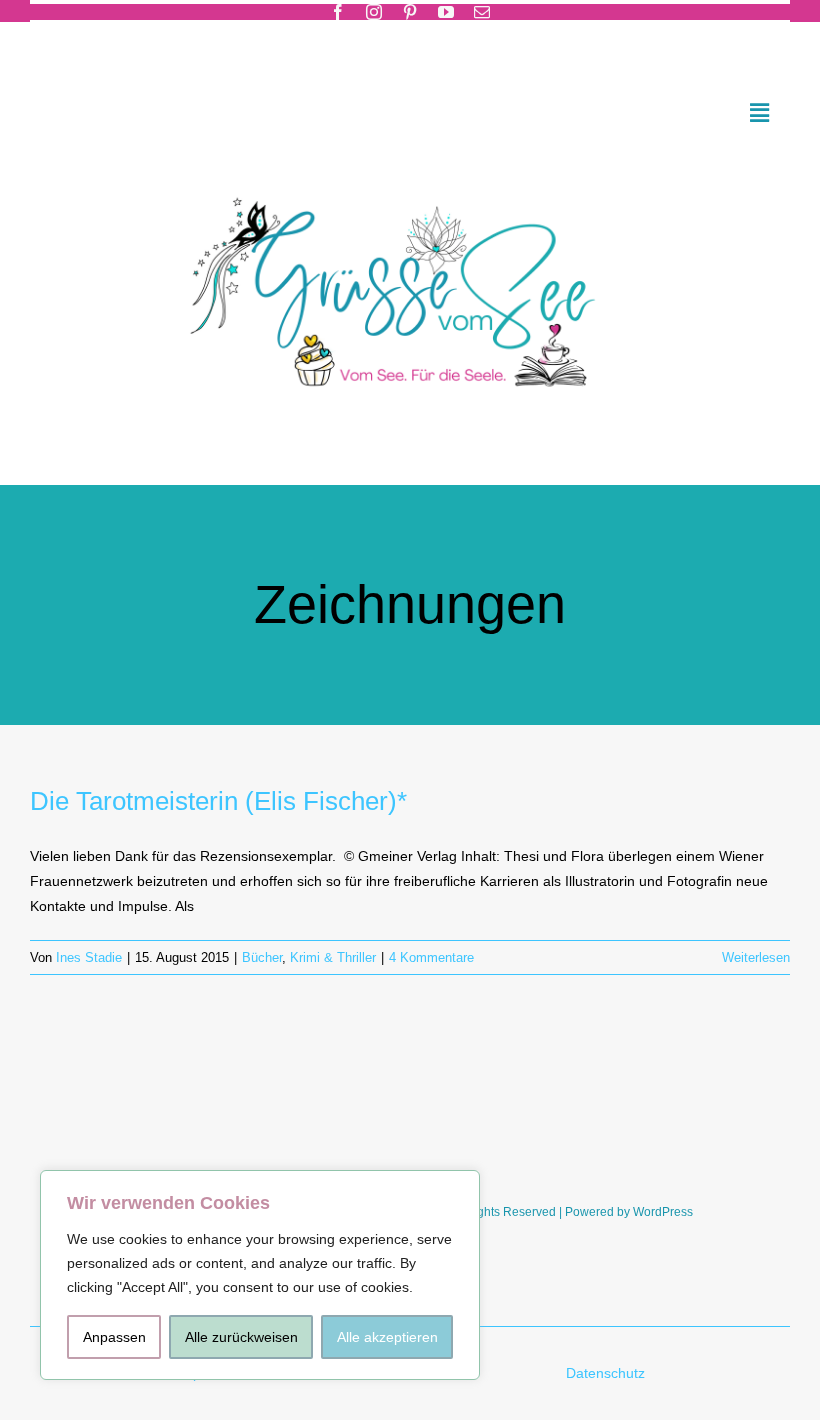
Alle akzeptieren (387, 1337)
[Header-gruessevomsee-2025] (410, 171)
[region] (260, 1275)
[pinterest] (410, 12)
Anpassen (114, 1337)
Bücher (262, 957)
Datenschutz (607, 1373)
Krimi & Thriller (333, 957)
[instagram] (374, 12)
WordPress (663, 1212)
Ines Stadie (89, 957)
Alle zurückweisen (241, 1337)
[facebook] (338, 12)
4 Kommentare (431, 957)
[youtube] (446, 12)
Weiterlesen (756, 957)
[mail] (482, 12)
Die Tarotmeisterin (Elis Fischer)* (218, 801)
